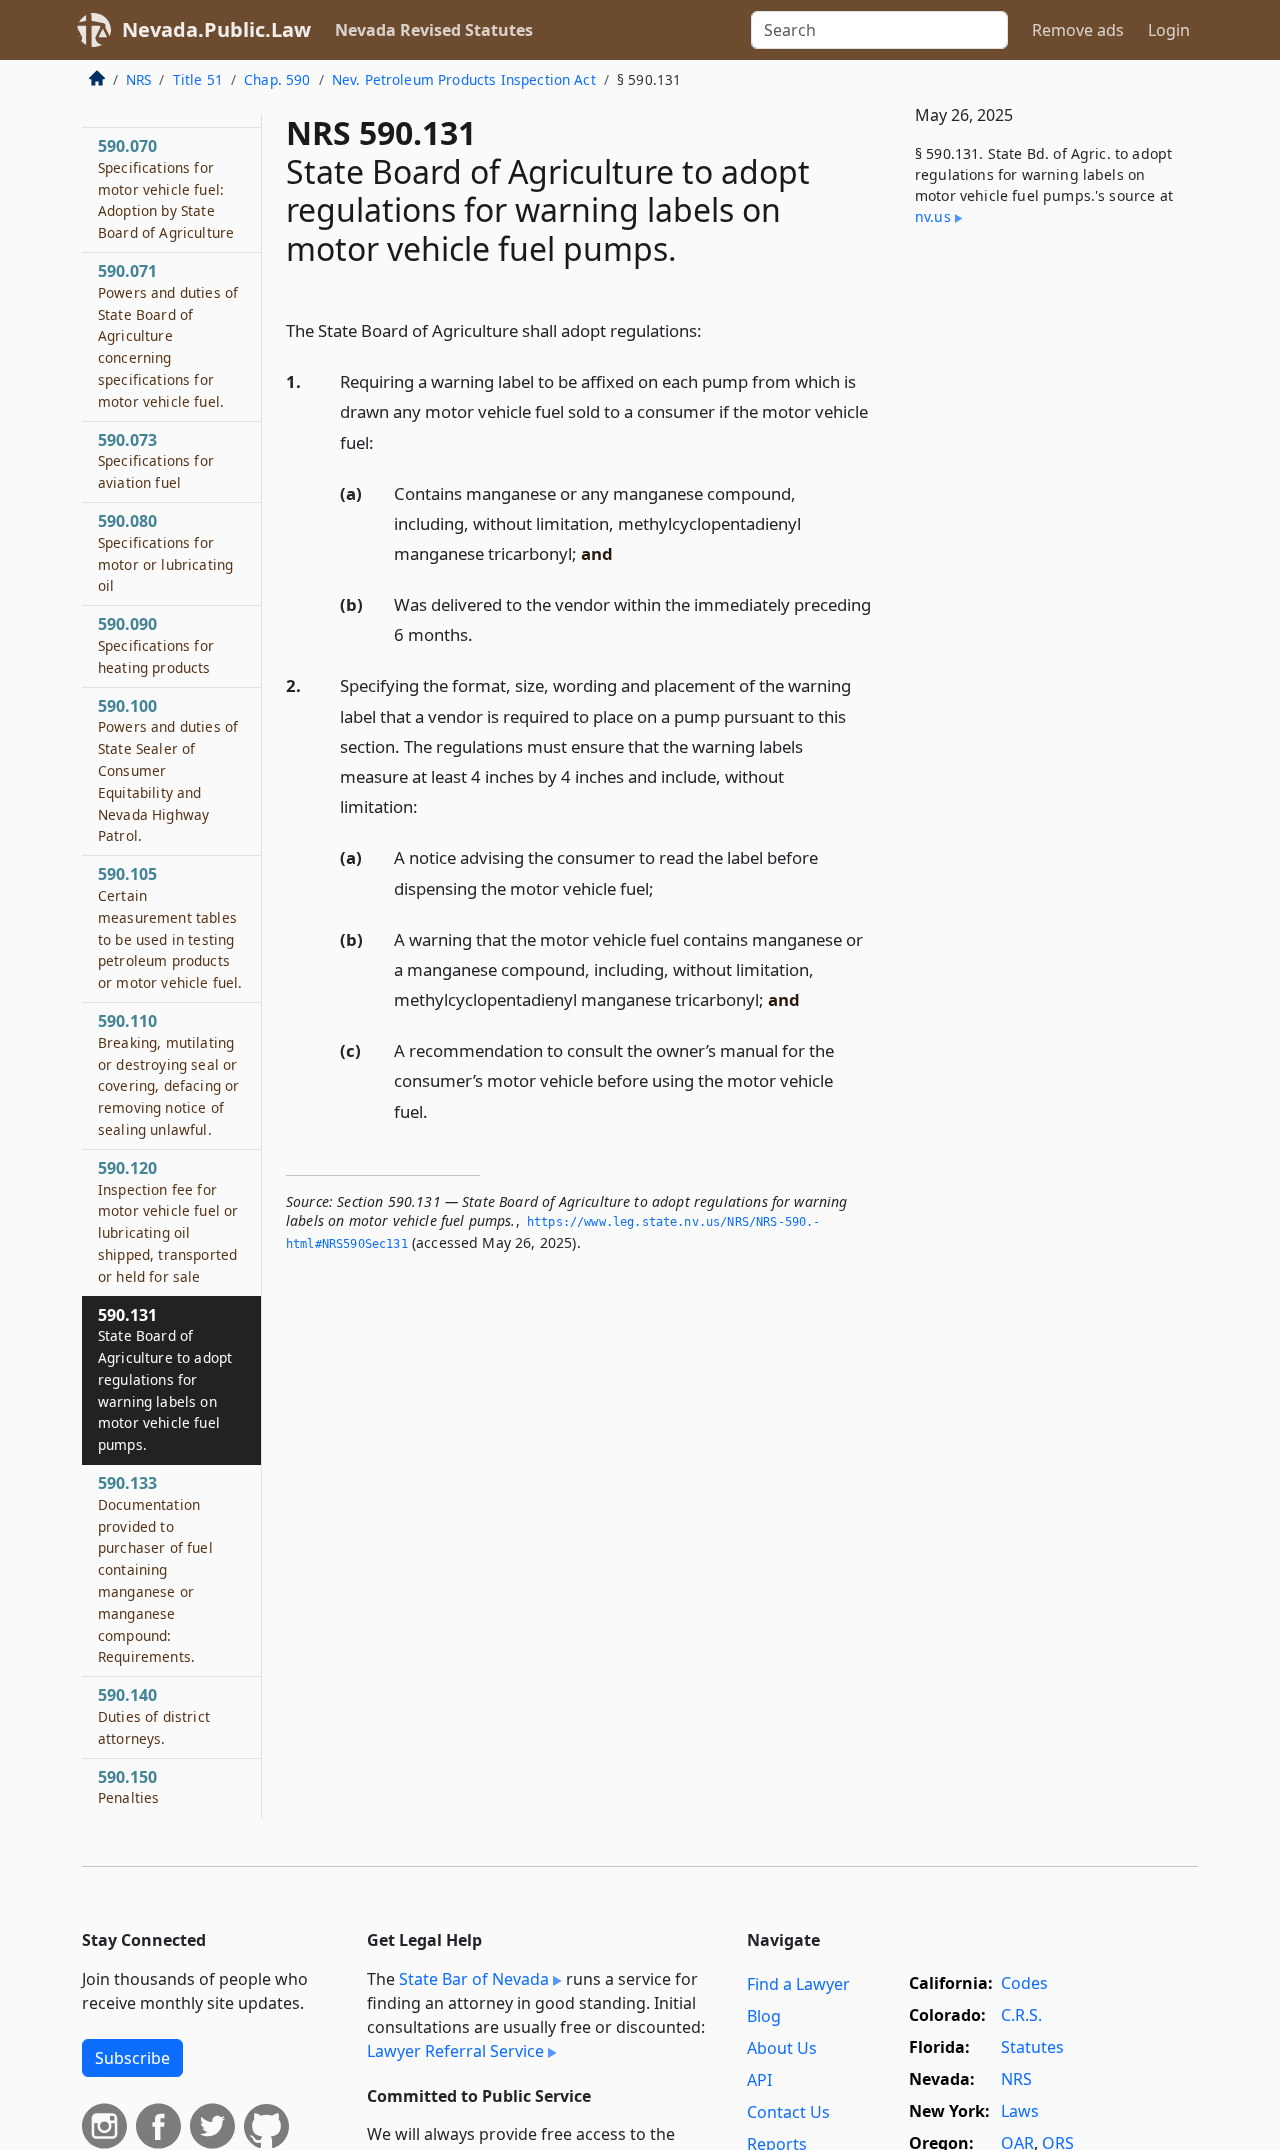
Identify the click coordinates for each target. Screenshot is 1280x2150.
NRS (138, 79)
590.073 (156, 461)
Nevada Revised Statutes (434, 30)
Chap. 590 (277, 79)
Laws (1020, 2111)
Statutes (1032, 2047)
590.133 (155, 1570)
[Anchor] (713, 329)
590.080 (165, 553)
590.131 (165, 1379)
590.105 (170, 928)
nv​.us (933, 216)
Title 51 (198, 79)
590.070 (166, 189)
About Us (782, 2048)
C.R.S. (1021, 2015)
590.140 (154, 1717)
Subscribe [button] (132, 2058)
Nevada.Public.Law (216, 29)
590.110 (168, 1075)
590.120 (168, 1222)
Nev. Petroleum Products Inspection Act (464, 79)
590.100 (168, 770)
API (759, 2080)
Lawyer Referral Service (455, 2051)
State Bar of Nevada (474, 1979)
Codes (1024, 1983)
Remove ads (1078, 30)
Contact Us (788, 2112)
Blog (764, 2016)
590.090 (156, 646)
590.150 (128, 1788)
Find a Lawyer (798, 1984)
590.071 (168, 336)
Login (1169, 30)
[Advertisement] (1048, 574)
